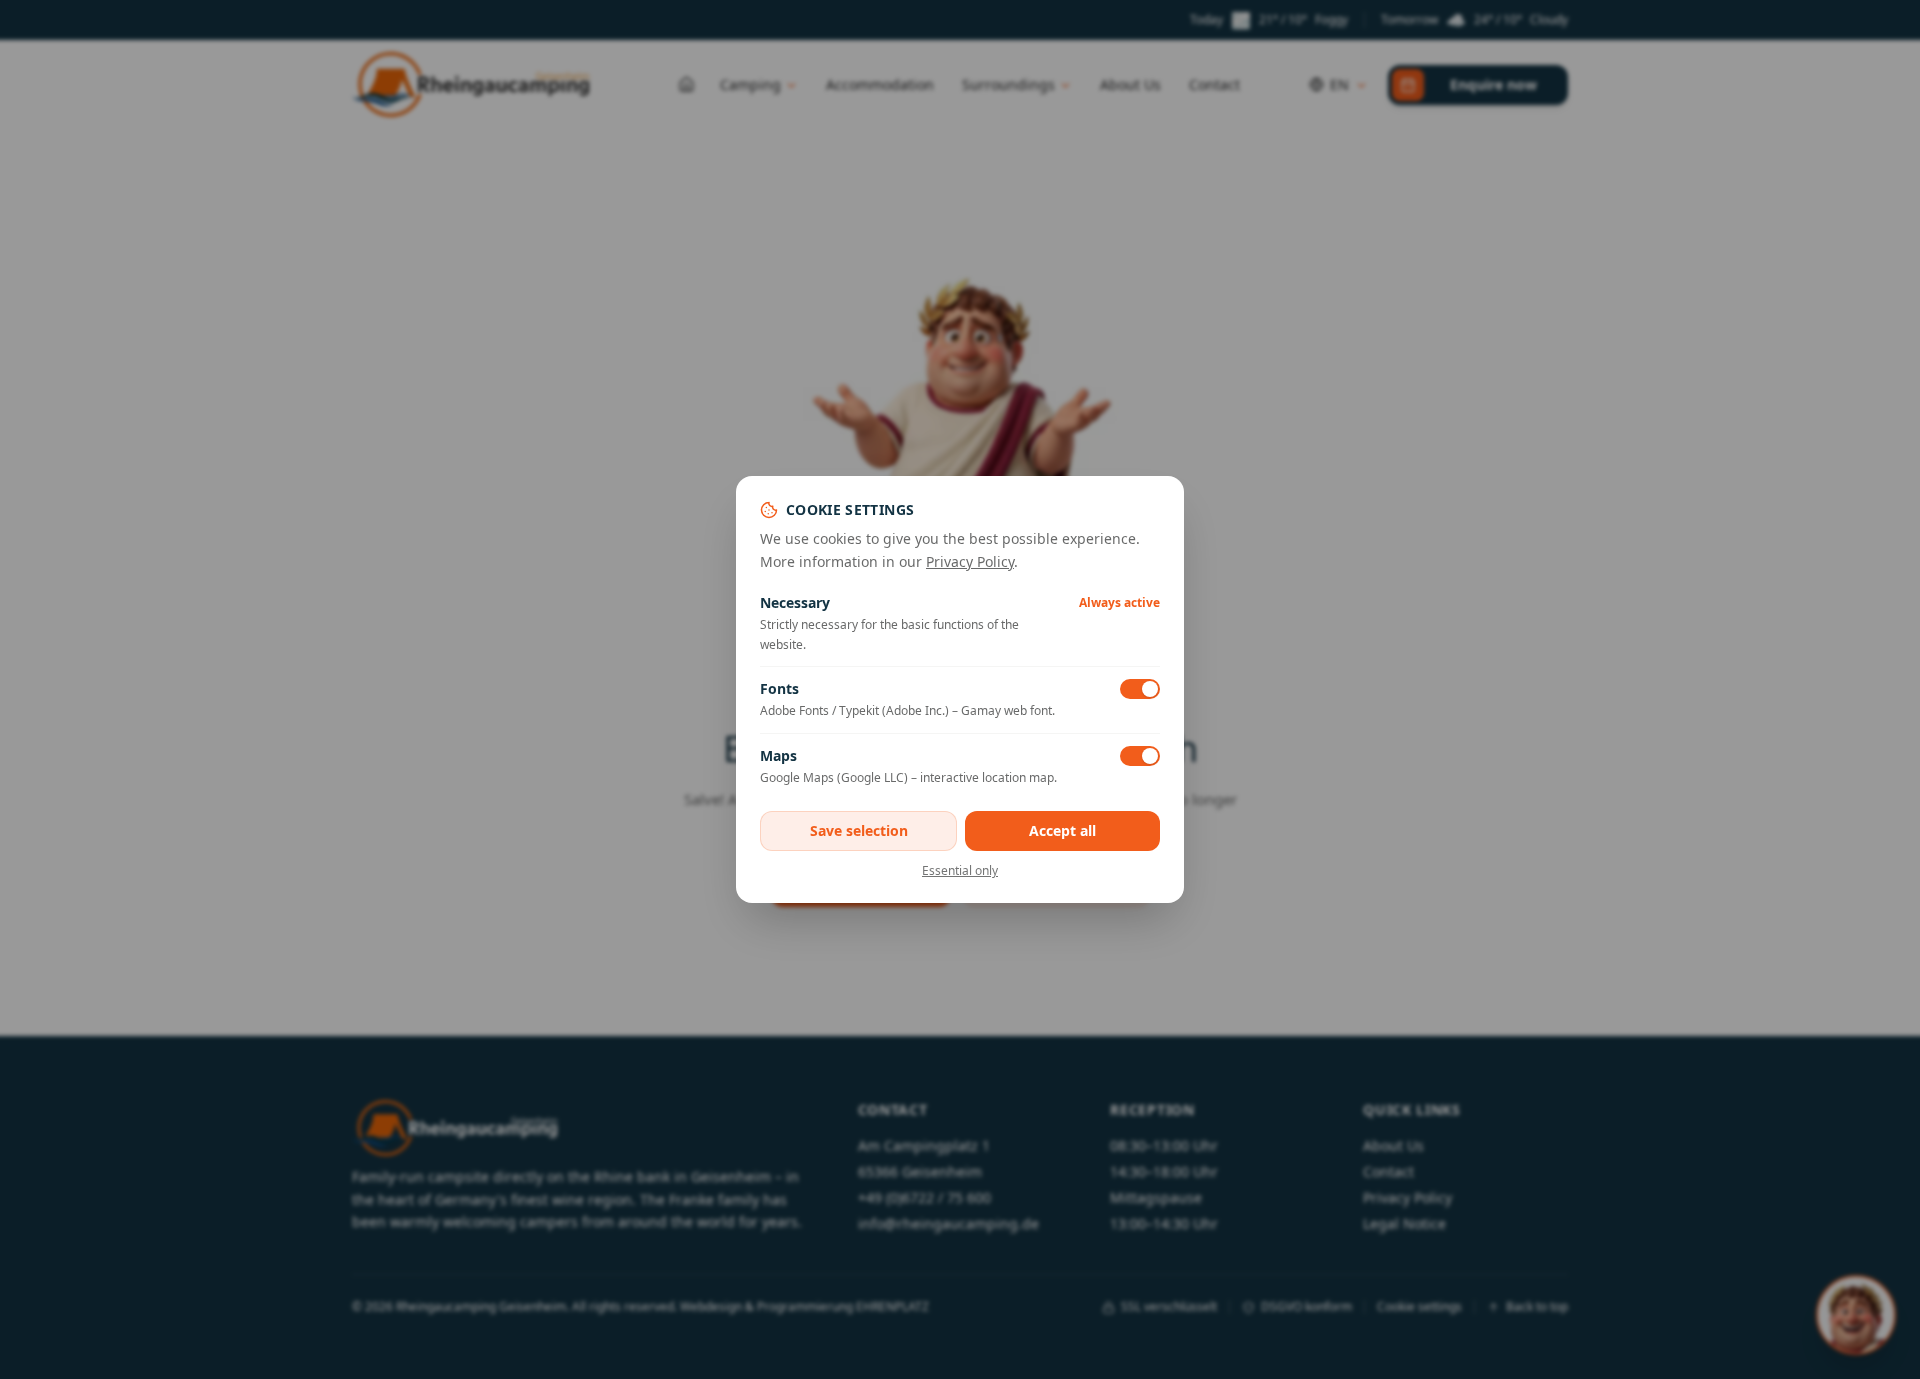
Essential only (960, 871)
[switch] (1140, 689)
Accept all (1062, 830)
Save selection (859, 830)
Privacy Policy (970, 561)
